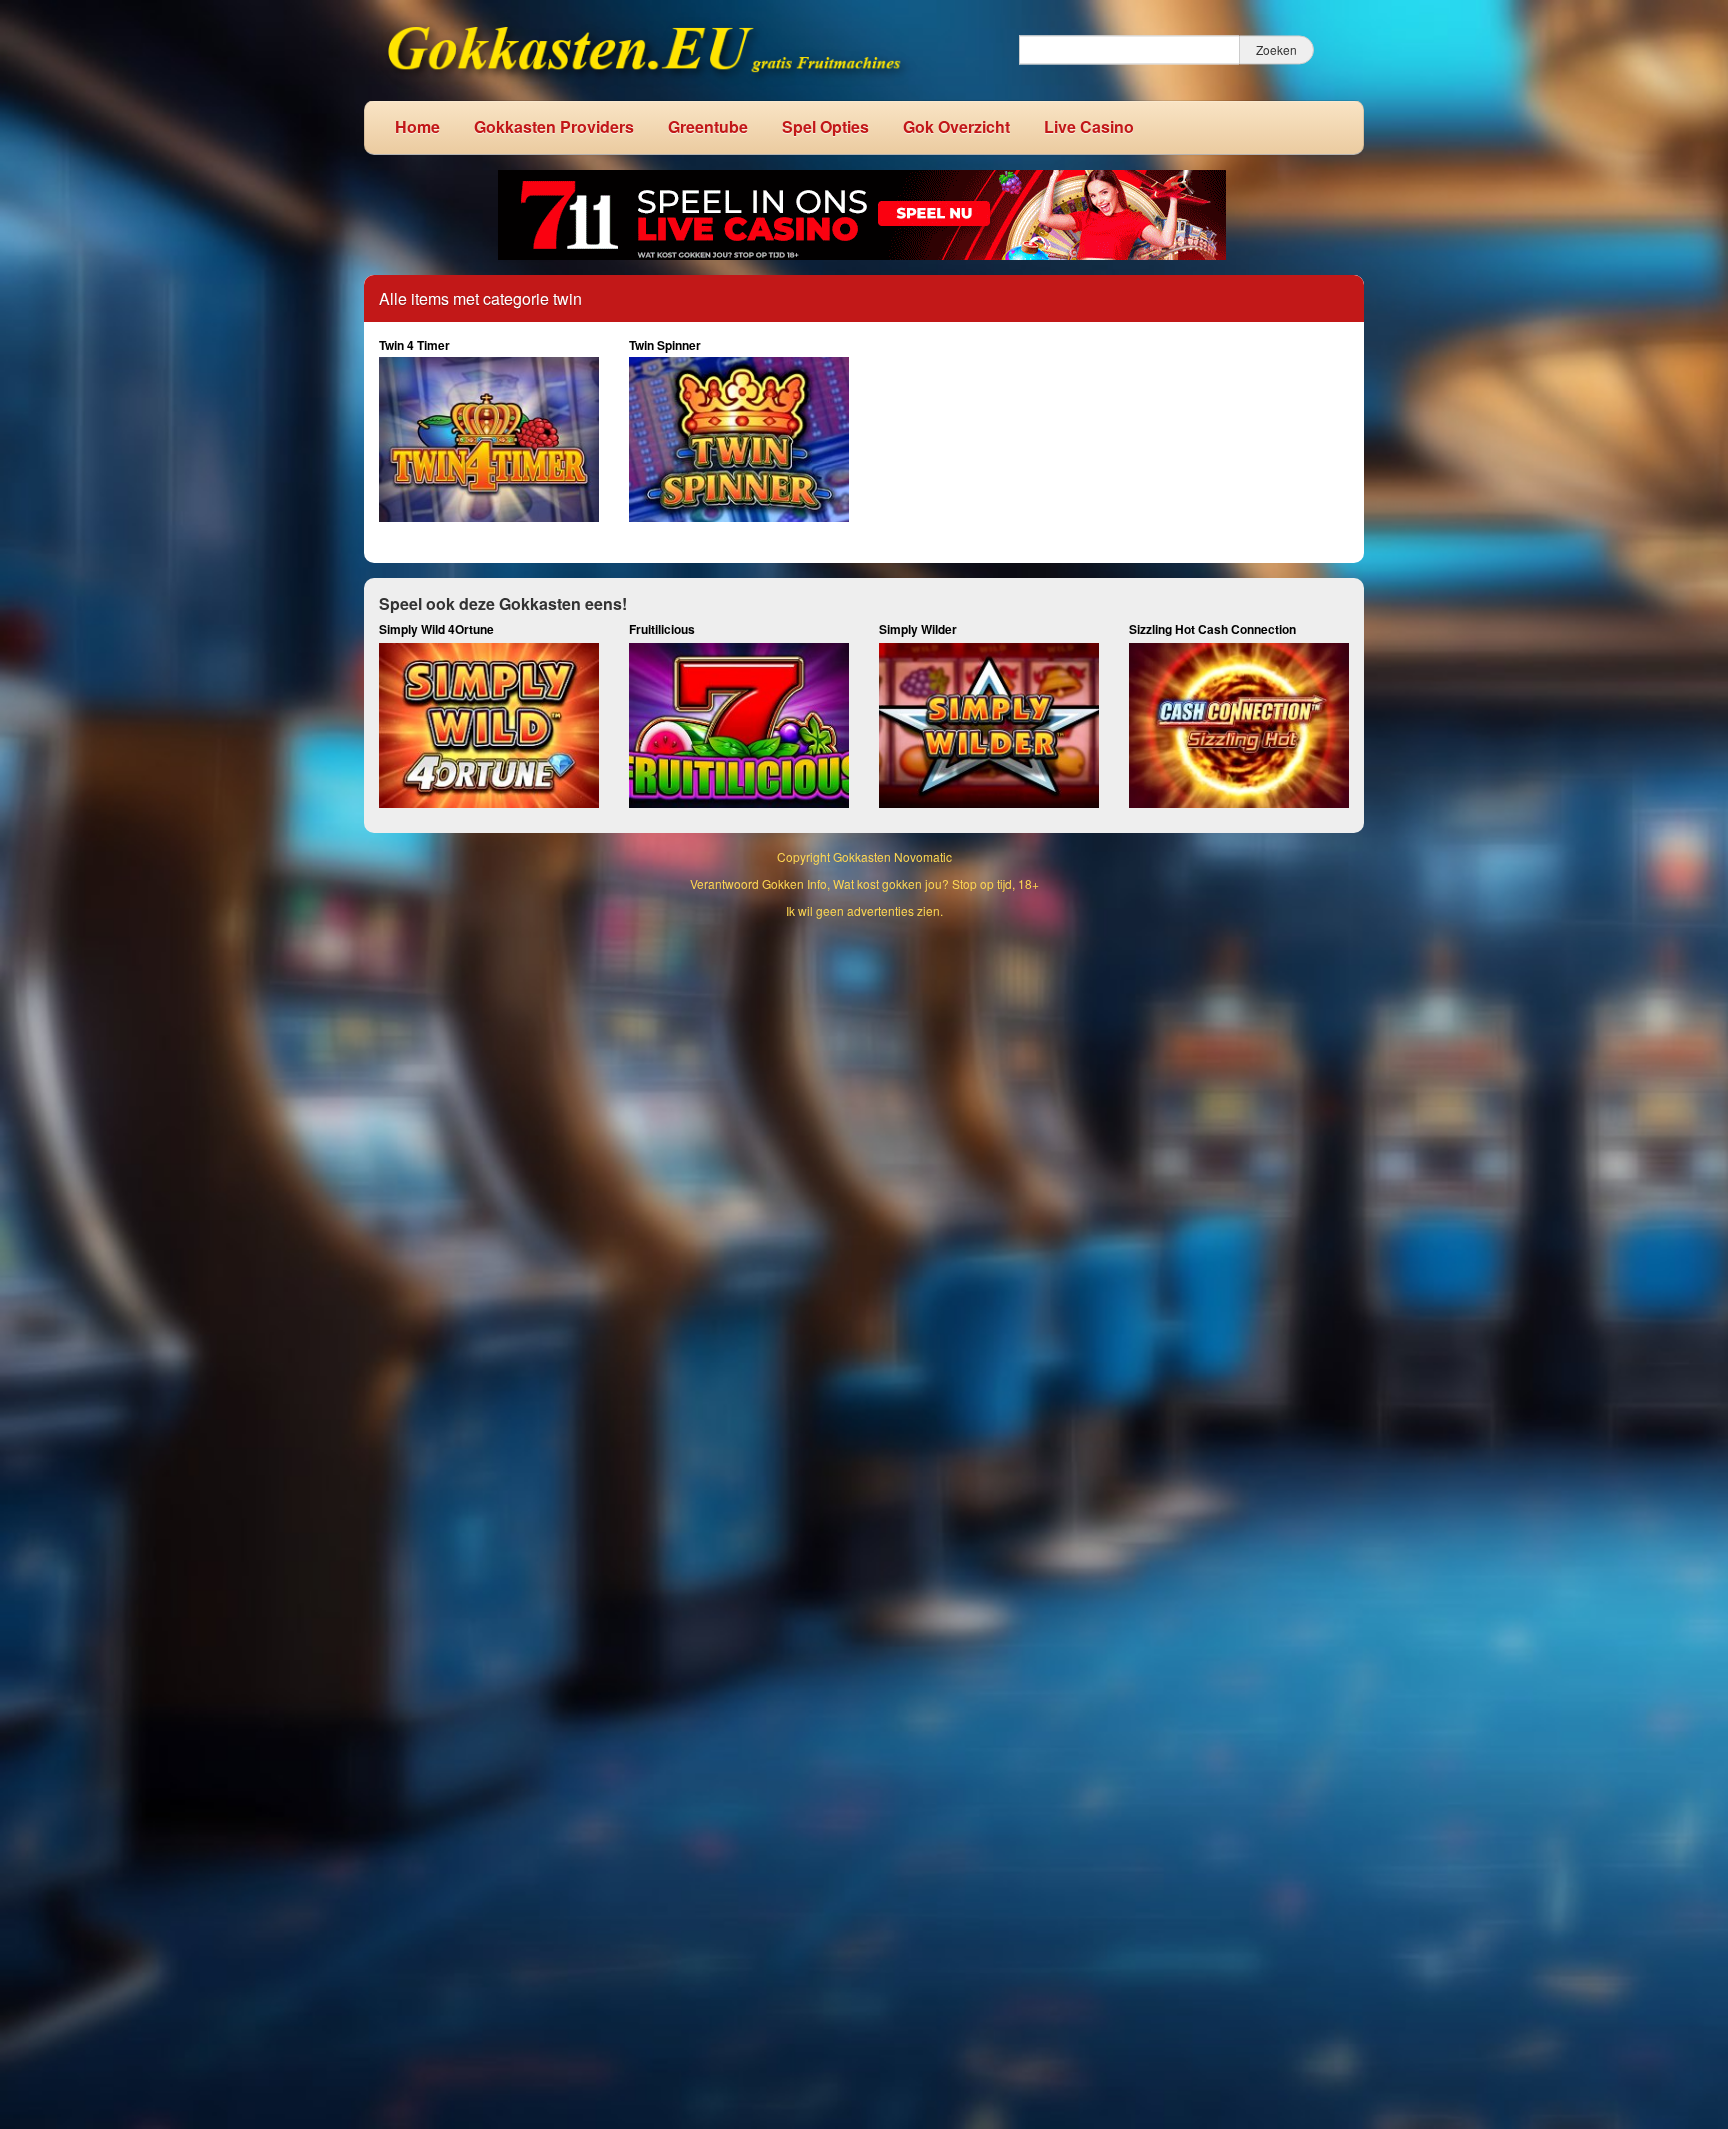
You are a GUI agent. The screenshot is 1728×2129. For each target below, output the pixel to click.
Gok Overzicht (956, 126)
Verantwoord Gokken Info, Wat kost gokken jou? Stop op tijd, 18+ (864, 883)
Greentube (708, 126)
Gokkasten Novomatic (892, 856)
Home (417, 126)
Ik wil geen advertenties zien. (864, 910)
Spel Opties (825, 126)
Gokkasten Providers (554, 126)
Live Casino (1089, 126)
